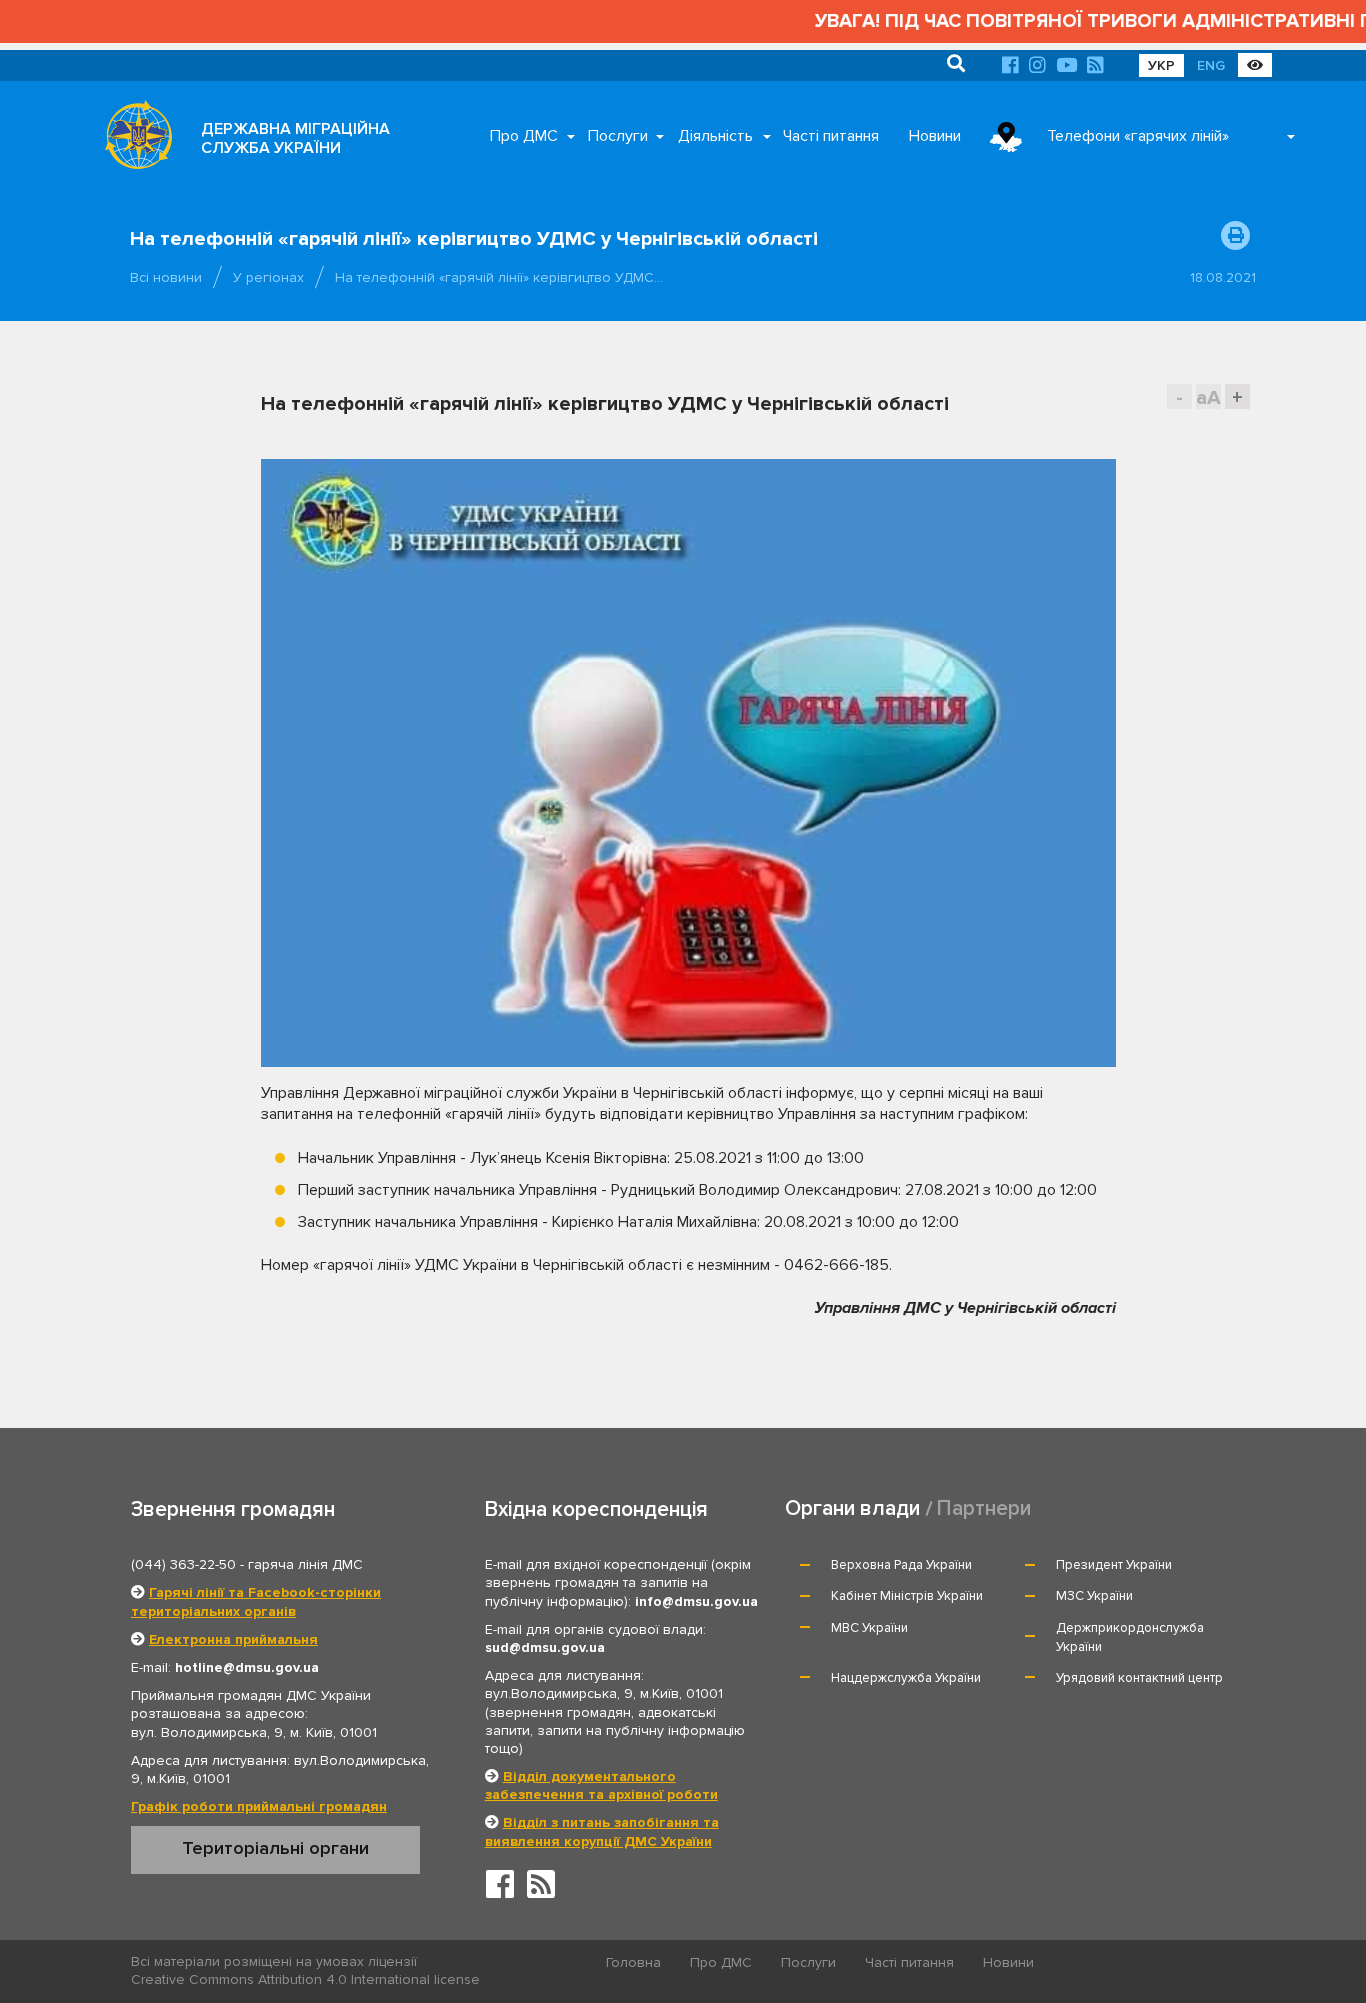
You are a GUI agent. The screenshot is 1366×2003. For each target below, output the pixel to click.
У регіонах (268, 277)
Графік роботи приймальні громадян (259, 1806)
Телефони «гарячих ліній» (1138, 136)
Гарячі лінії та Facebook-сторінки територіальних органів (256, 1601)
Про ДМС (524, 136)
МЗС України (1094, 1596)
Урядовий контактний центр (1139, 1678)
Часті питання (831, 136)
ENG (1211, 65)
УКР (1161, 65)
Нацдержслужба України (906, 1678)
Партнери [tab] (984, 1508)
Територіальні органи (275, 1848)
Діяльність (715, 136)
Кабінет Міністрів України (907, 1596)
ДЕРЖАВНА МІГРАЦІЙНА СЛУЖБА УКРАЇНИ (295, 138)
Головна (633, 1962)
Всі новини (166, 277)
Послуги (618, 136)
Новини (935, 136)
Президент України (1114, 1565)
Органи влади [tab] (852, 1508)
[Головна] (133, 140)
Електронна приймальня (233, 1639)
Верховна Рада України (901, 1565)
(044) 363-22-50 (183, 1564)
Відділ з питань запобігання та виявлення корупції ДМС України (602, 1831)
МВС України (869, 1628)
